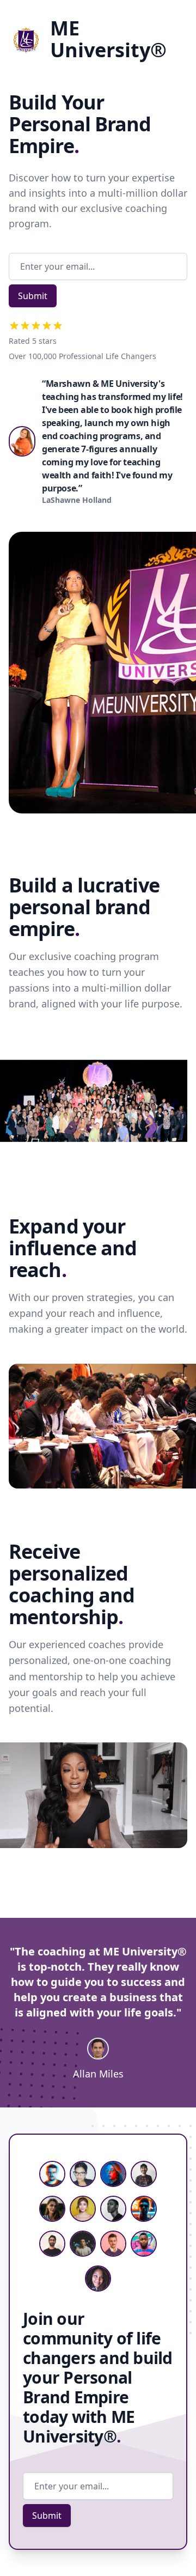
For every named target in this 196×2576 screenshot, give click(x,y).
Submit (33, 296)
